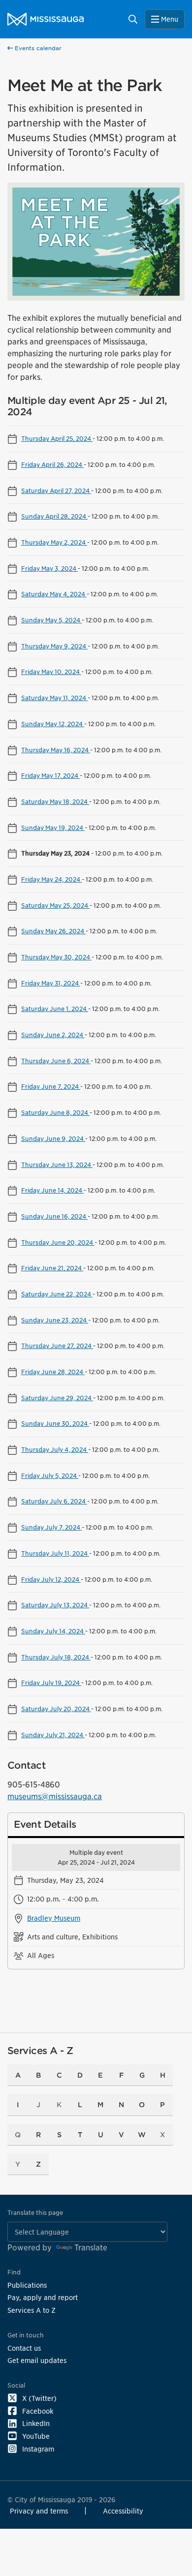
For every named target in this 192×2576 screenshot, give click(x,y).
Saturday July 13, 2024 (55, 1605)
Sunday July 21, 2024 (53, 1735)
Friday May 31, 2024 (51, 983)
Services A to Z (32, 2310)
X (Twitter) (39, 2398)
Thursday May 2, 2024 (54, 542)
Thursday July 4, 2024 (55, 1449)
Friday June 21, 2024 (52, 1268)
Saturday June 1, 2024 (55, 1009)
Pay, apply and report (43, 2297)
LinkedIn (36, 2423)
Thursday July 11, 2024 (55, 1553)
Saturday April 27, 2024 (56, 491)
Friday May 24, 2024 (51, 879)
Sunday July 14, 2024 (53, 1631)
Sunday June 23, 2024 (55, 1320)
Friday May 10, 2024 (51, 672)
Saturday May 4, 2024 (54, 594)
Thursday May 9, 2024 (54, 646)
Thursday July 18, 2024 (56, 1657)
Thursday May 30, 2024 (56, 957)
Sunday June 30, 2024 (55, 1423)
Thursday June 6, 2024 (56, 1061)
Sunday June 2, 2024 (53, 1035)
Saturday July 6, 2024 (54, 1501)
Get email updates (37, 2360)
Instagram (38, 2449)
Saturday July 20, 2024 (56, 1709)
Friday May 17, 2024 (50, 775)
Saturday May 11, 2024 (54, 698)
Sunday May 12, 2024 (53, 724)
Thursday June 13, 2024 (57, 1165)
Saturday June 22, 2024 (57, 1294)
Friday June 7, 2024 (51, 1086)
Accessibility (123, 2511)
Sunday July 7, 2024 (51, 1527)
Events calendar (37, 48)
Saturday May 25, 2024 (55, 905)
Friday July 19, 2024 (51, 1683)
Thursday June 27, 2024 (57, 1346)
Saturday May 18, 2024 (55, 801)
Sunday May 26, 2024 (53, 931)
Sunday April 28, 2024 (54, 516)
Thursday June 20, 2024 (58, 1242)
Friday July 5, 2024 (50, 1475)
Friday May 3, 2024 (49, 568)
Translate (91, 2248)
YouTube (36, 2436)
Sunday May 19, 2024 (53, 828)
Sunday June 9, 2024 (53, 1138)
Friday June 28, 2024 (53, 1372)
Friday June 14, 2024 (52, 1190)
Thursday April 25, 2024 (57, 438)
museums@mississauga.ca (55, 1796)
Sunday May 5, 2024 (51, 620)
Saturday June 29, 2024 (57, 1398)
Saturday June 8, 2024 (55, 1112)
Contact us (24, 2348)
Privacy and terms (39, 2511)
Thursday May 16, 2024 (56, 750)
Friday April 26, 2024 (52, 464)
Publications (27, 2285)
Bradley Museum (54, 1918)
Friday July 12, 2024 (51, 1579)
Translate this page (35, 2213)
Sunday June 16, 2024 (54, 1216)
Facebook (38, 2411)
